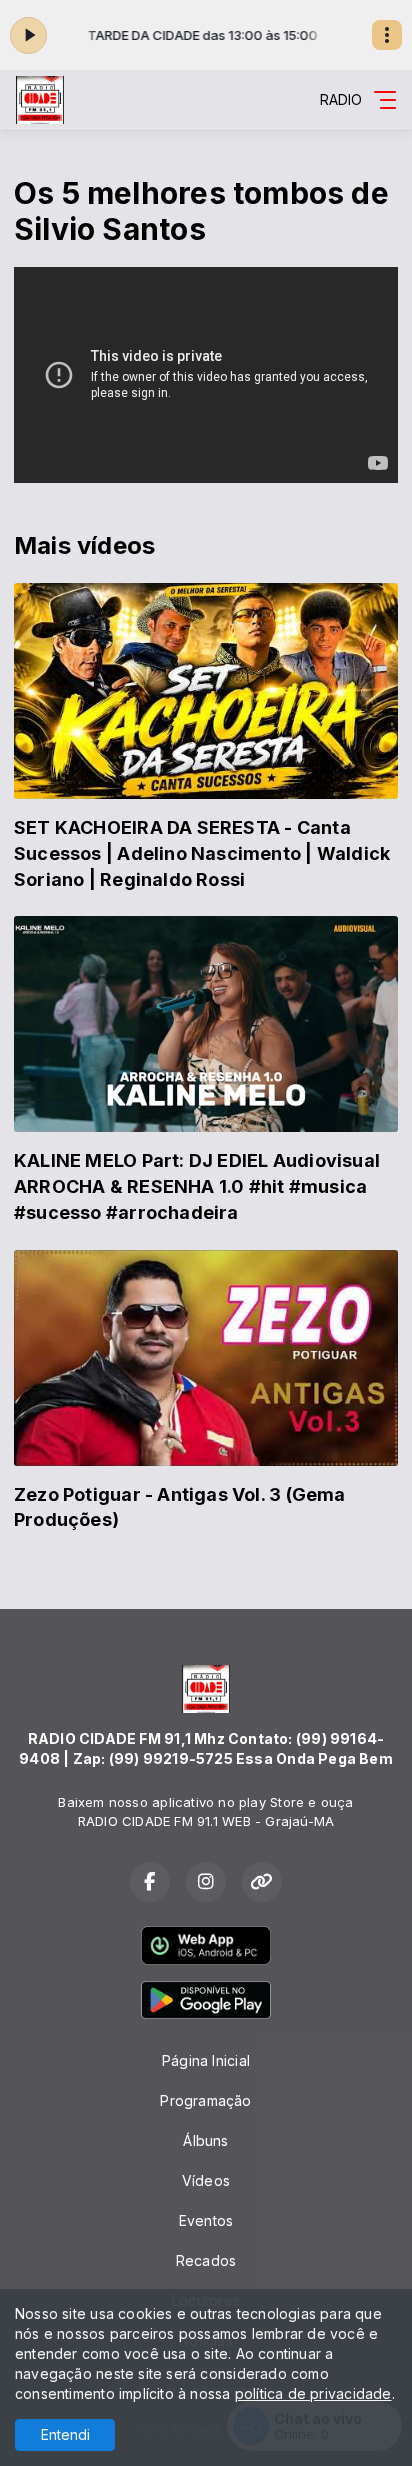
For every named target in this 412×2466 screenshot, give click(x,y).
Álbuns (205, 2140)
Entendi (65, 2434)
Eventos (206, 2220)
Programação (205, 2100)
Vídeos (206, 2180)
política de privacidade (313, 2393)
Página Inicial (206, 2060)
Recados (206, 2260)
